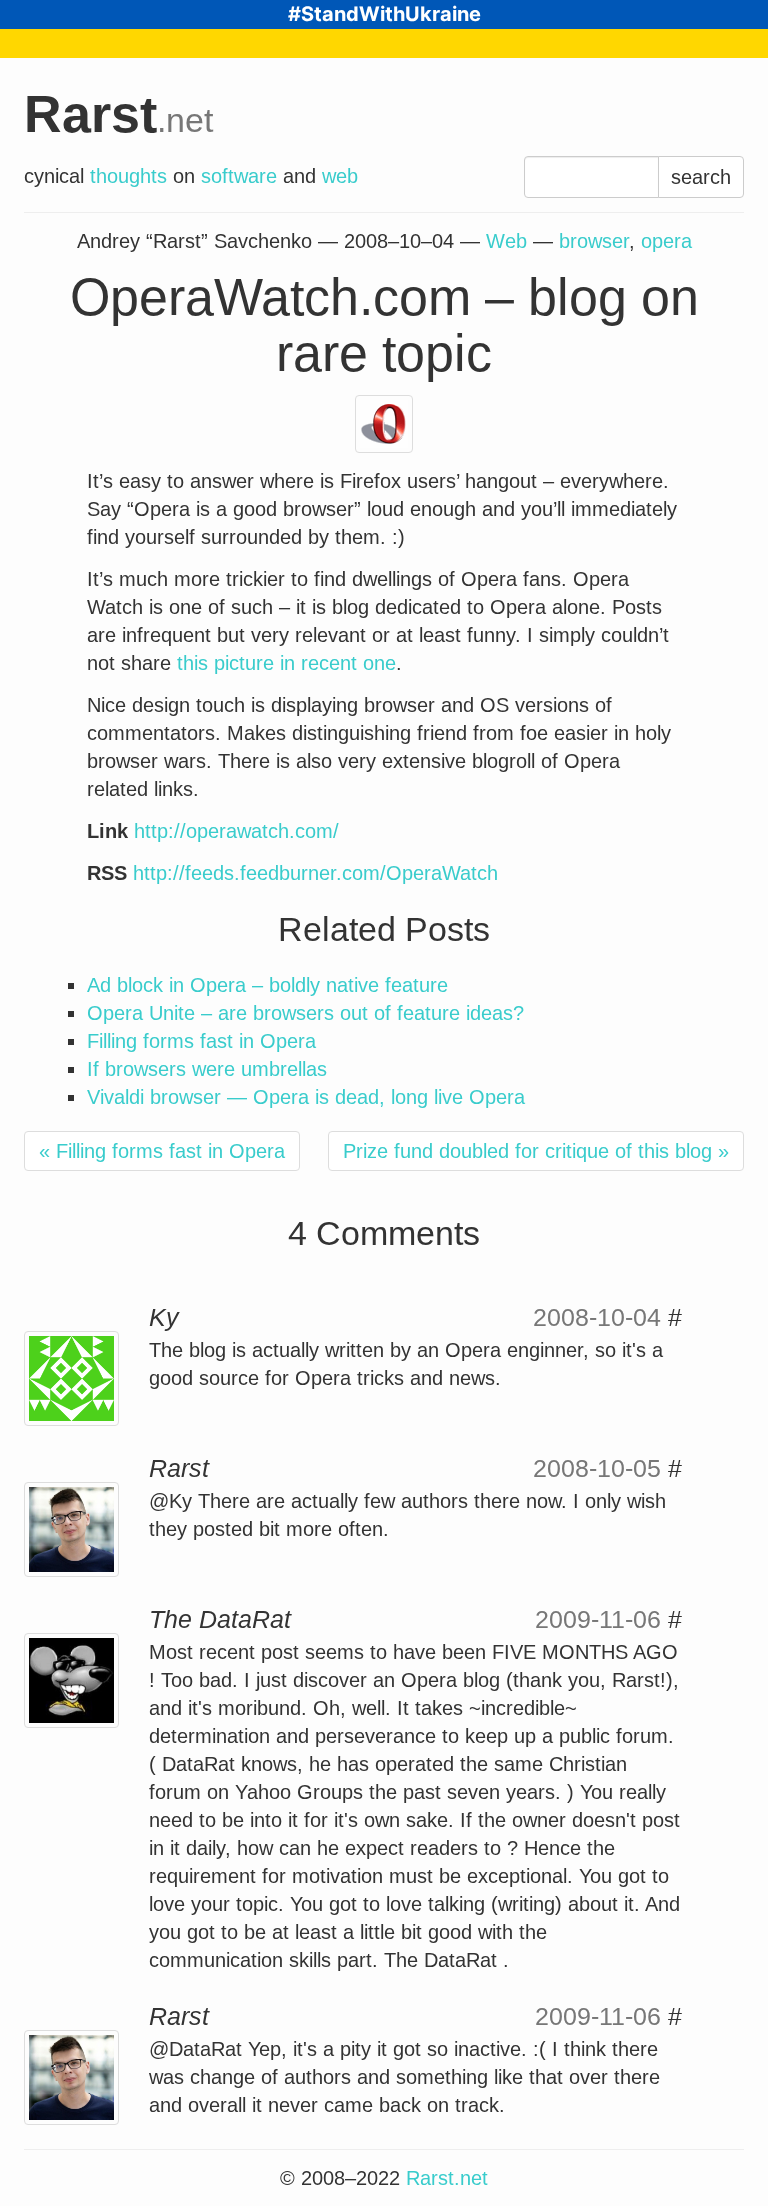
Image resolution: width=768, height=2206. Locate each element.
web (340, 176)
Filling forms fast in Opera (201, 1041)
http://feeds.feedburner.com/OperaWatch (315, 873)
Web (506, 241)
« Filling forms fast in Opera (162, 1151)
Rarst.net (447, 2178)
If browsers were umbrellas (207, 1069)
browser (594, 241)
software (239, 176)
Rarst (118, 114)
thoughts (128, 176)
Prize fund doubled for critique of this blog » (536, 1151)
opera (666, 241)
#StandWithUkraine (384, 14)
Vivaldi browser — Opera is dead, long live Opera (306, 1097)
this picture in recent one (286, 663)
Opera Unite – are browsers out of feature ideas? (305, 1013)
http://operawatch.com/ (236, 831)
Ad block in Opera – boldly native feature (267, 985)
